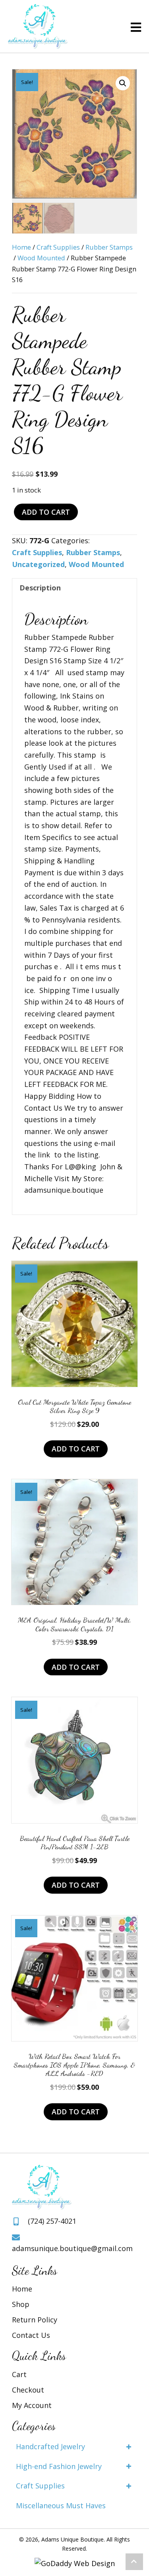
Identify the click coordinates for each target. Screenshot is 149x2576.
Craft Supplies (58, 247)
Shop (21, 2304)
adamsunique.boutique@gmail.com (72, 2248)
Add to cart (46, 512)
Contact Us (31, 2335)
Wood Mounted (41, 258)
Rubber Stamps (109, 247)
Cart (19, 2374)
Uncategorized (38, 564)
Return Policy (35, 2320)
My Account (32, 2405)
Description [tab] (40, 588)
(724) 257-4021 (52, 2221)
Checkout (28, 2390)
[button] (123, 83)
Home (21, 247)
